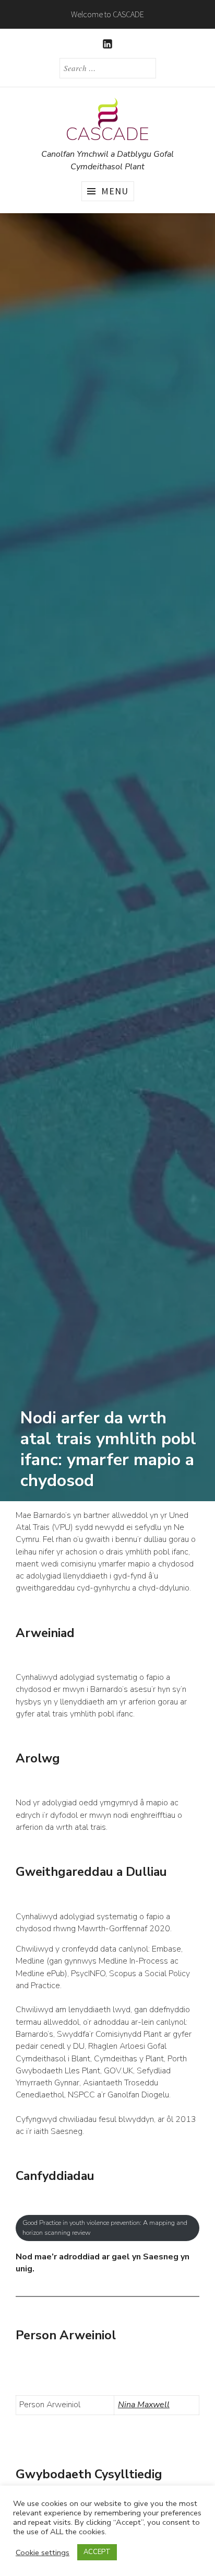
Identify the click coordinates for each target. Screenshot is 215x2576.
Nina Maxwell (144, 2405)
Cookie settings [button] (43, 2552)
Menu (115, 191)
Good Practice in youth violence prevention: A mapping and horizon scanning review (105, 2228)
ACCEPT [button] (97, 2552)
